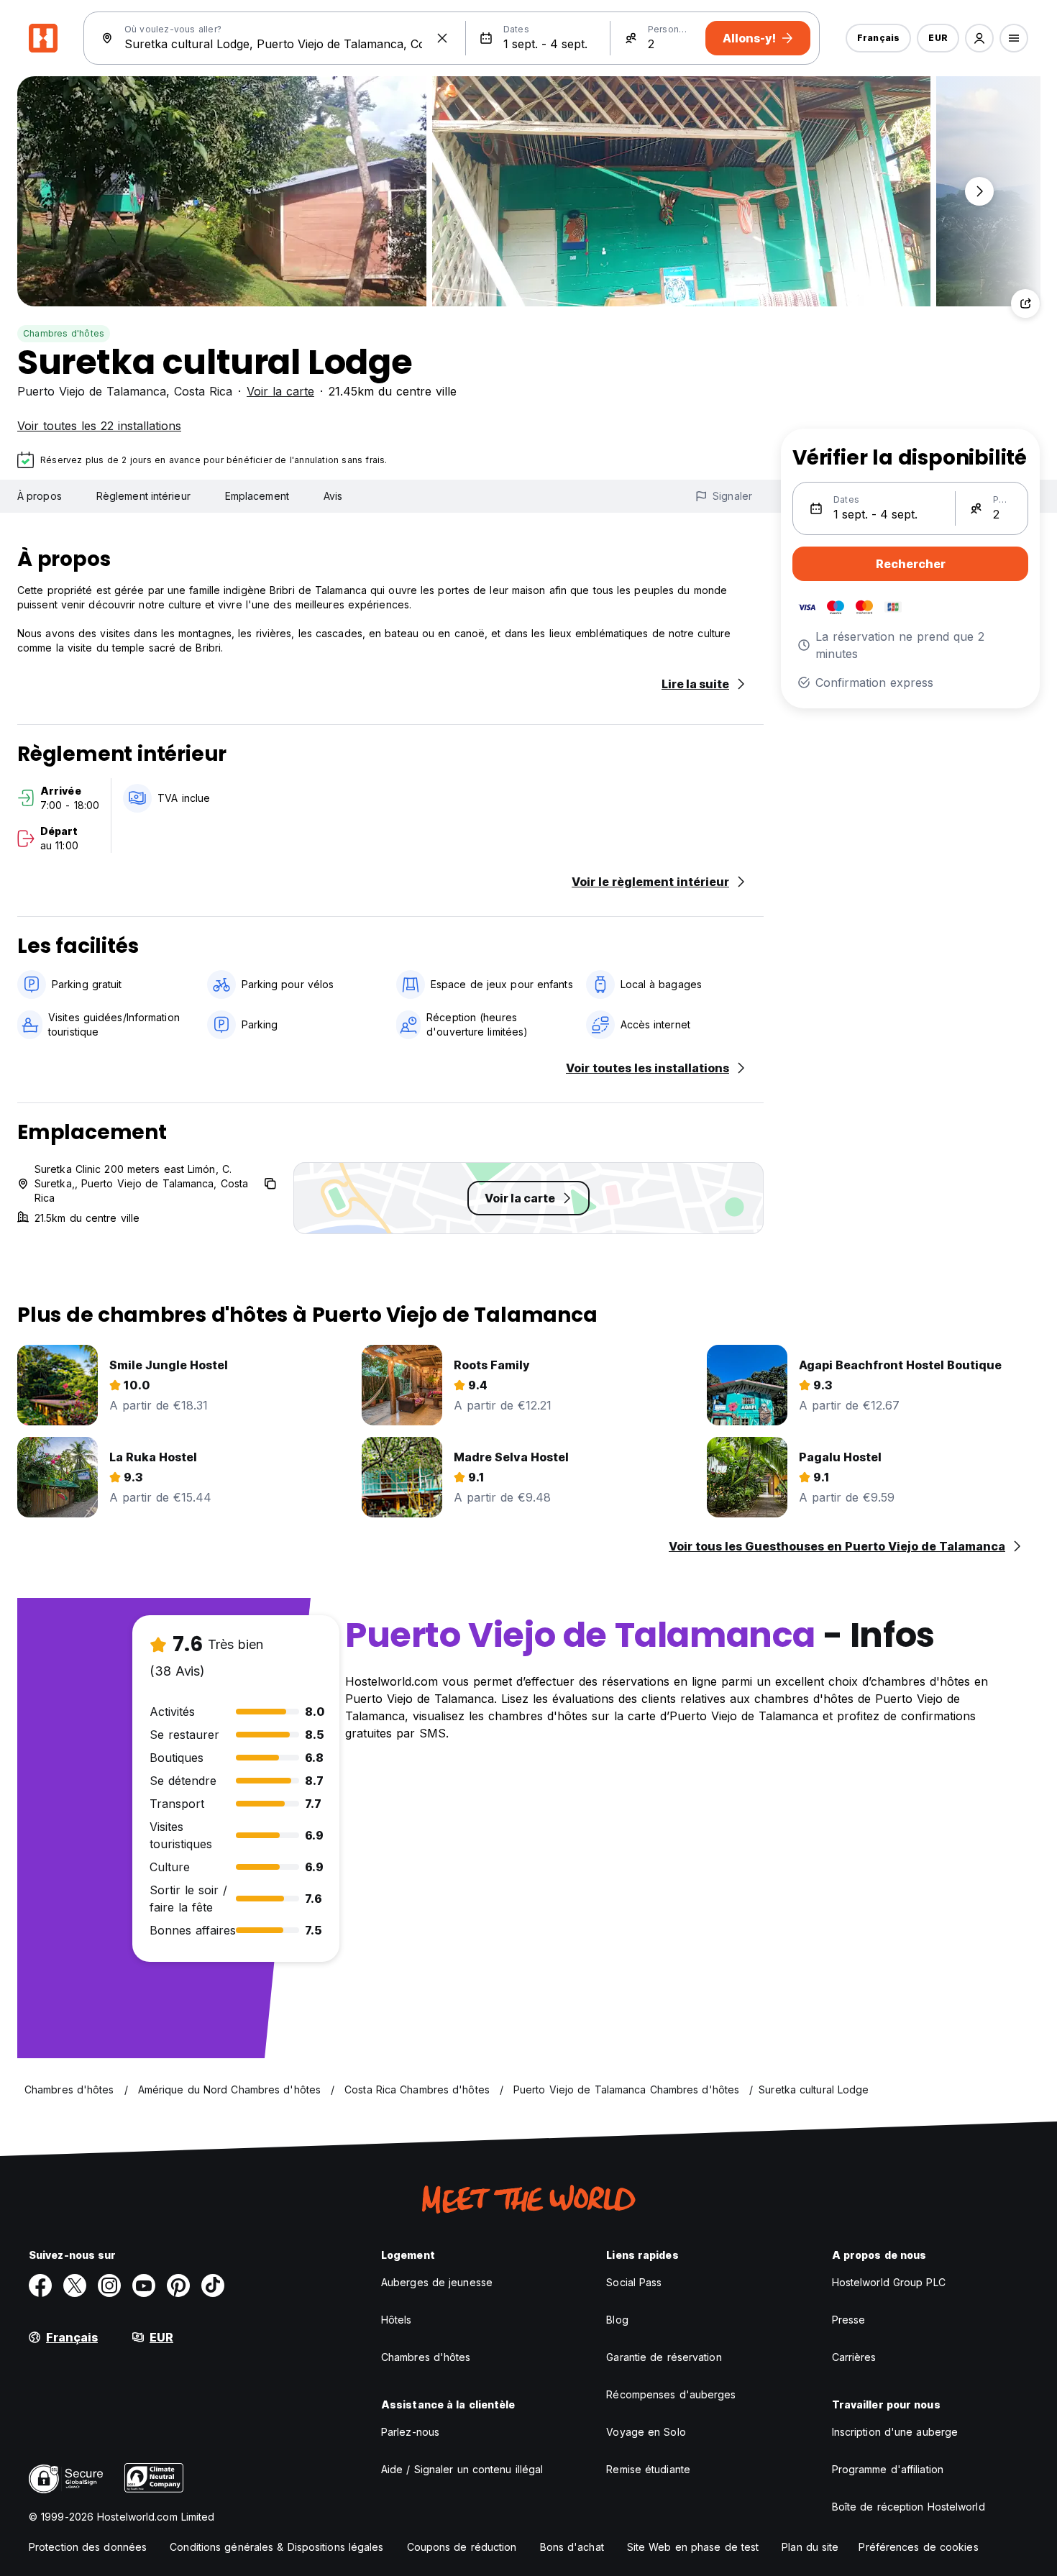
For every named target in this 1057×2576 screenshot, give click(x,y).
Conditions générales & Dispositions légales (276, 2547)
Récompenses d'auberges (671, 2394)
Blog (617, 2320)
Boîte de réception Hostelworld (909, 2507)
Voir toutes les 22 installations (99, 426)
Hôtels (397, 2320)
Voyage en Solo (646, 2432)
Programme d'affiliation (888, 2469)
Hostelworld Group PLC (889, 2282)
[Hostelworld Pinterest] (178, 2285)
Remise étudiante (648, 2469)
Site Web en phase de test (693, 2547)
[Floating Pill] (979, 191)
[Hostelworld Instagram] (109, 2285)
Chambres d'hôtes (64, 333)
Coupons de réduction (462, 2547)
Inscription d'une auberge (895, 2432)
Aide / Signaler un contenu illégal (462, 2469)
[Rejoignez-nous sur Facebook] (40, 2285)
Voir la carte (280, 391)
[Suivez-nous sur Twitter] (75, 2285)
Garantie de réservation (664, 2357)
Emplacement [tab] (257, 496)
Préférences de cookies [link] (918, 2547)
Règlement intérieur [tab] (143, 496)
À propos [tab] (40, 496)
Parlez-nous (410, 2432)
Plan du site (810, 2547)
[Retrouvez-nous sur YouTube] (144, 2285)
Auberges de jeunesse (437, 2282)
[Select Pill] (979, 38)
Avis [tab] (333, 496)
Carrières (854, 2357)
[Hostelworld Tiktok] (213, 2285)
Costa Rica (203, 391)
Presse (849, 2320)
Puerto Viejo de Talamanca (92, 391)
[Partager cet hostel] (1025, 303)
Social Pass (634, 2282)
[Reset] (442, 38)
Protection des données (88, 2547)
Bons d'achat (572, 2547)
